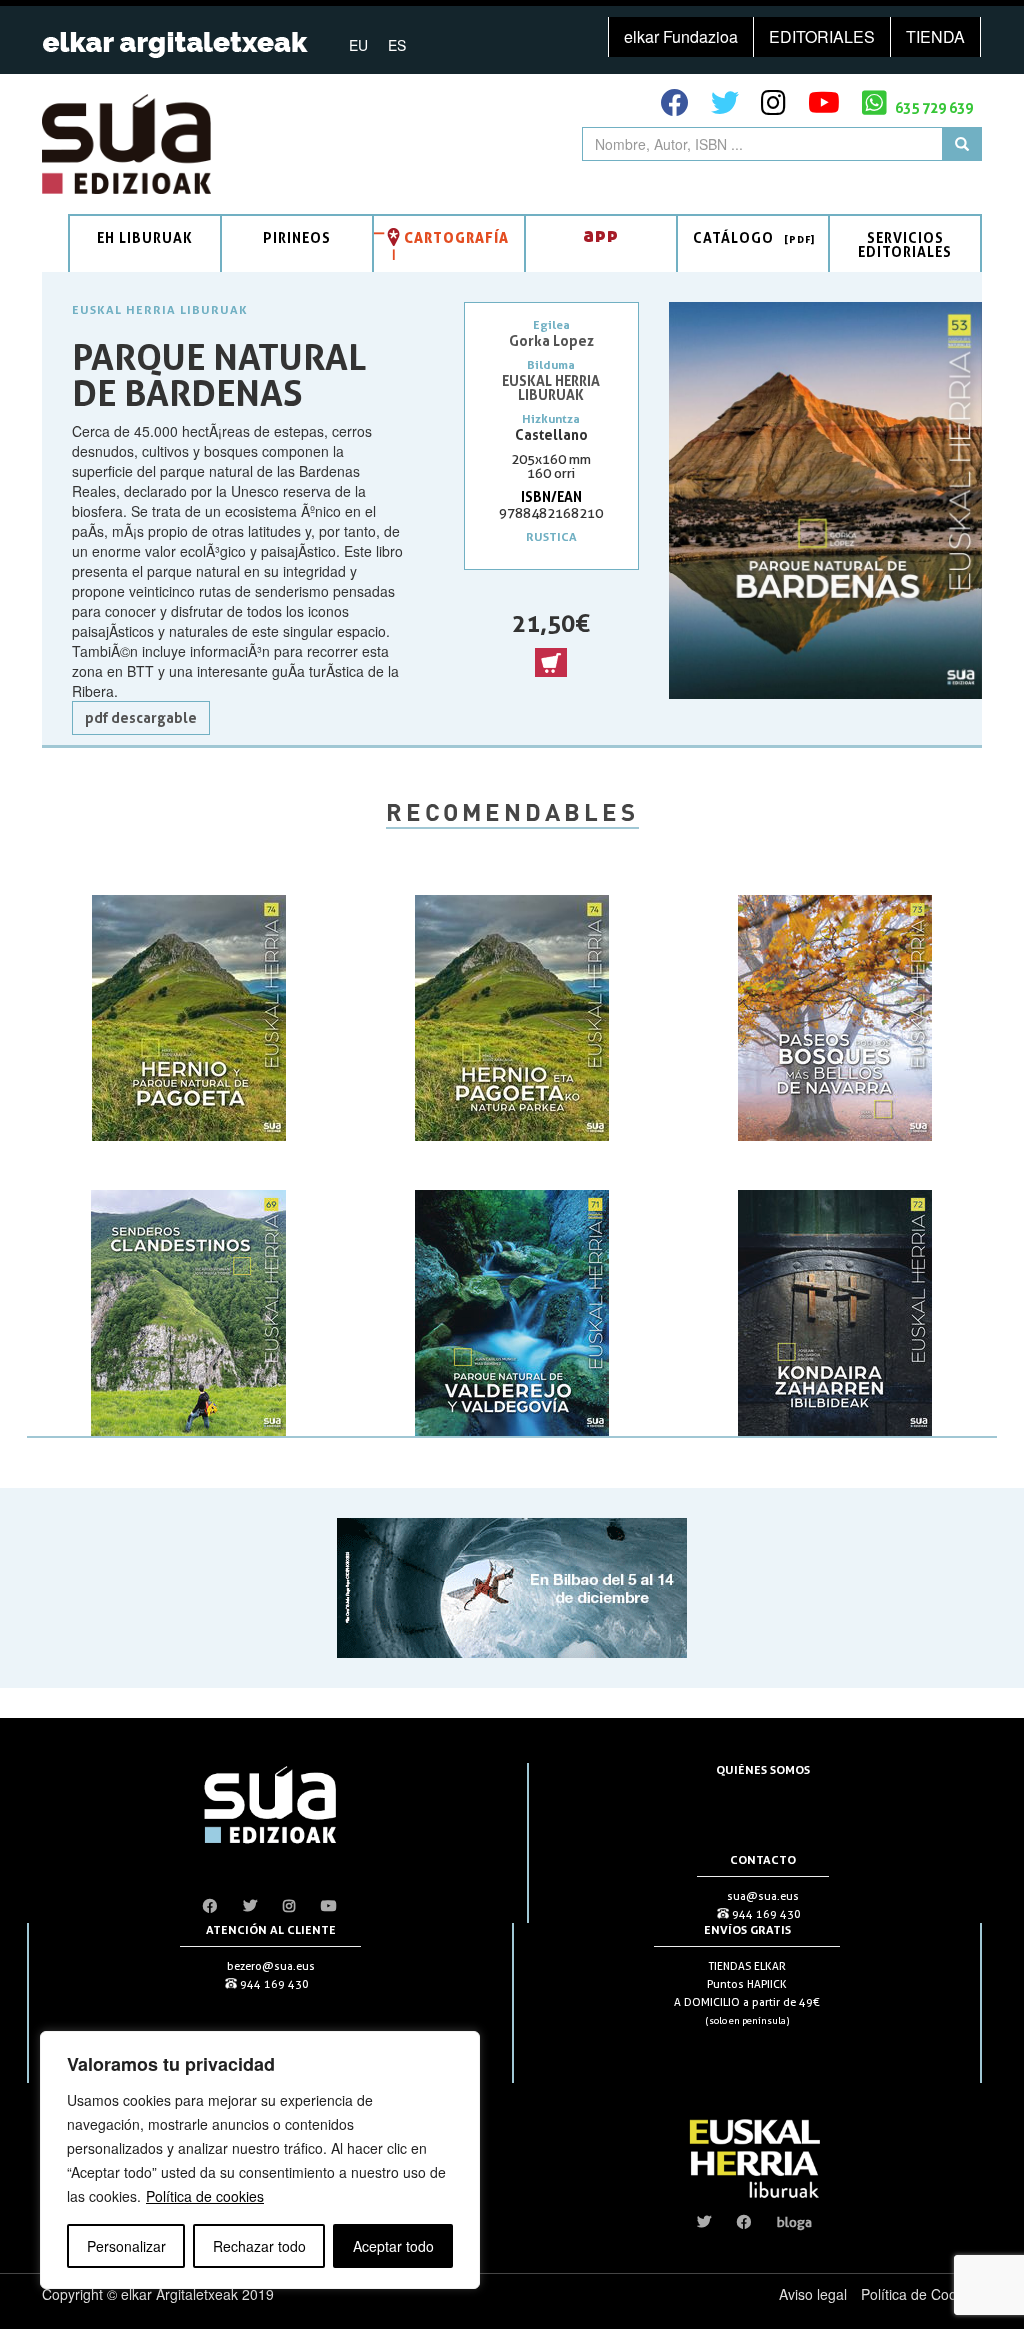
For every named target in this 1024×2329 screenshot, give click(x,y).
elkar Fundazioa (681, 36)
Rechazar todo (259, 2246)
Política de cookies (205, 2196)
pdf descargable (141, 717)
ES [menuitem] (397, 45)
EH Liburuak (145, 237)
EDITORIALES (822, 36)
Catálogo (733, 237)
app (601, 234)
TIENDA (935, 36)
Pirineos (297, 237)
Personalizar (126, 2246)
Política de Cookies (921, 2294)
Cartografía (456, 237)
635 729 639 (932, 107)
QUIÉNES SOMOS (763, 1769)
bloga (794, 2222)
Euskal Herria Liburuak (160, 309)
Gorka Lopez (551, 340)
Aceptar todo (393, 2246)
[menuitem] (358, 44)
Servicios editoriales (905, 244)
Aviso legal (813, 2294)
